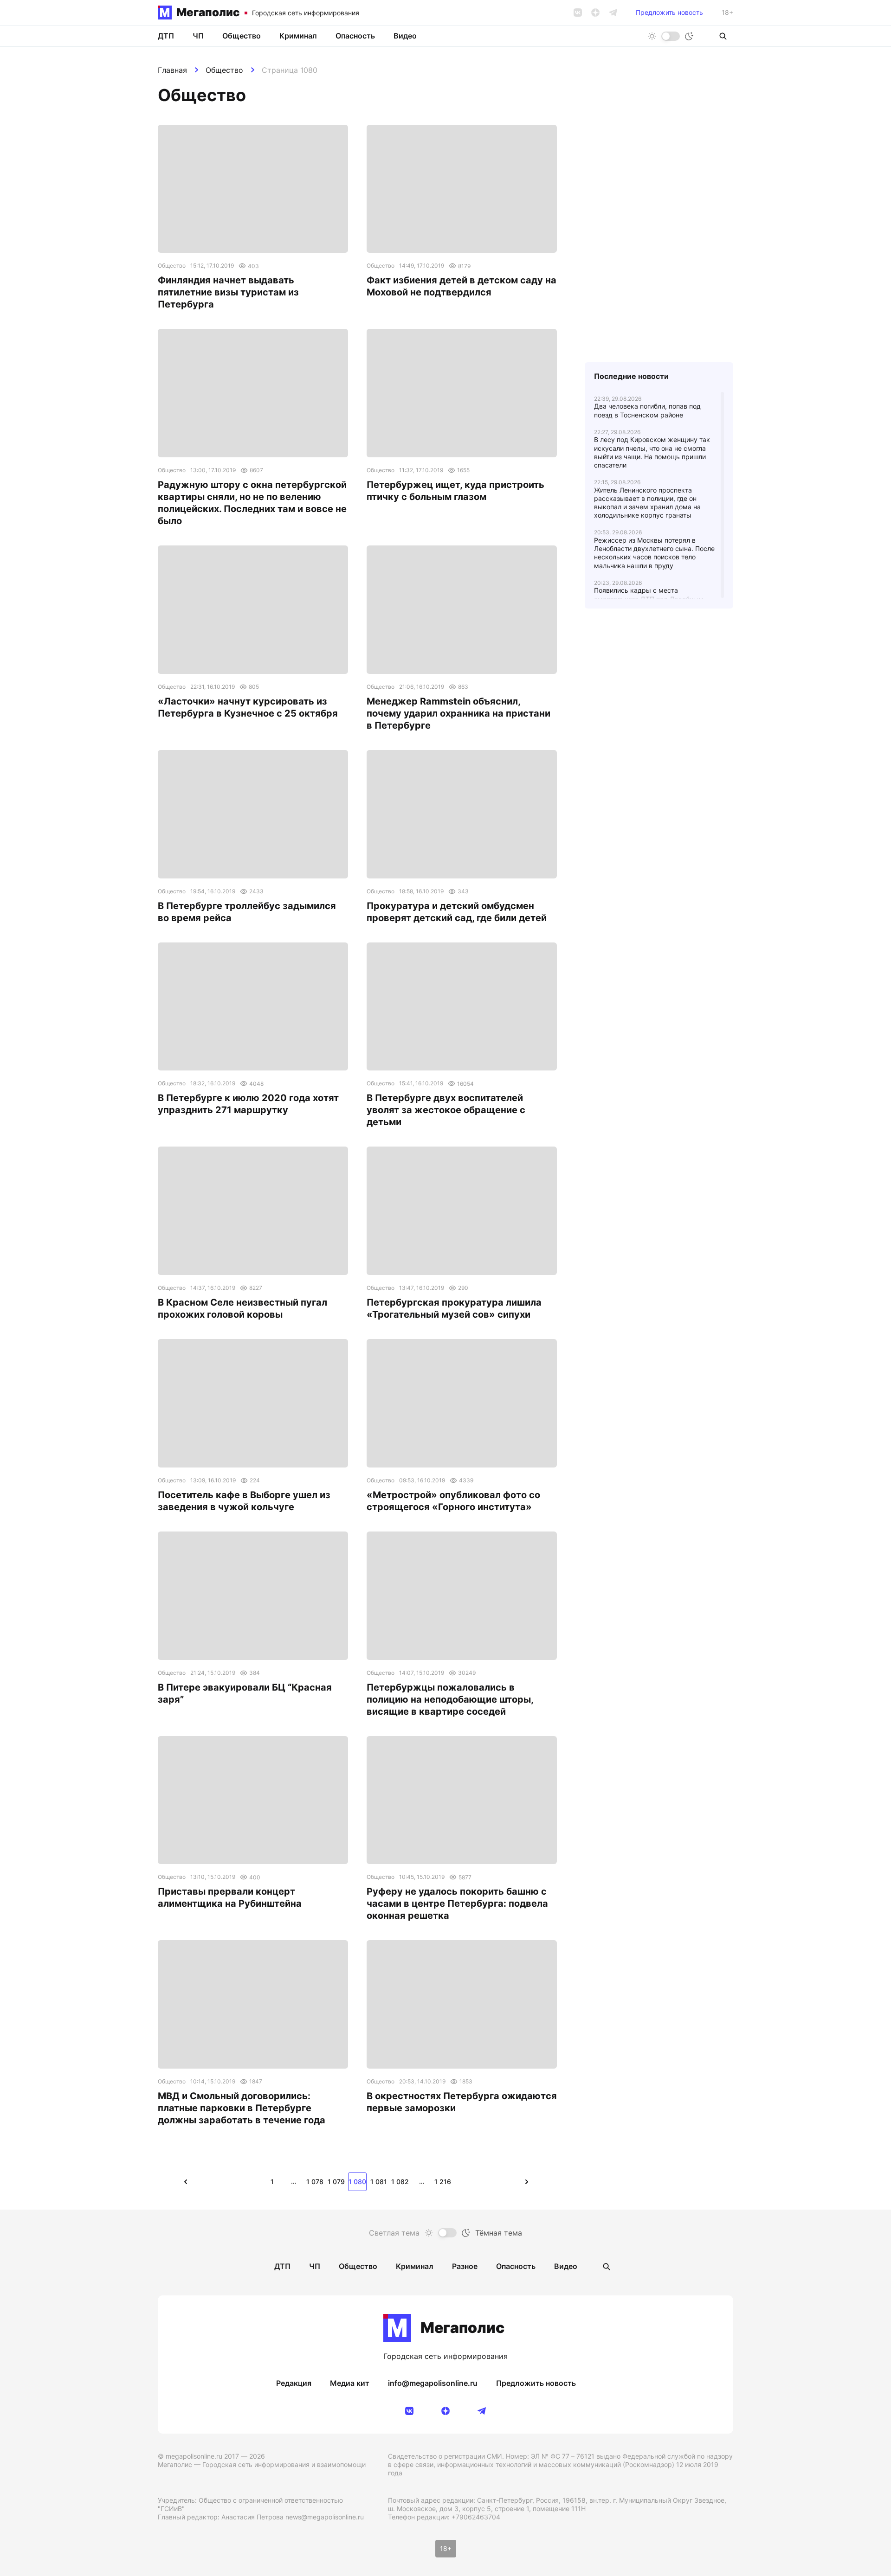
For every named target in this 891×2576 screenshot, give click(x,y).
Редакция (294, 2383)
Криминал (298, 36)
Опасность (355, 36)
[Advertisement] (659, 815)
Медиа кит (350, 2383)
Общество (224, 70)
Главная (172, 70)
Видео (405, 36)
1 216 (443, 2182)
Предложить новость (669, 13)
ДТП (166, 36)
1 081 (379, 2182)
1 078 (315, 2182)
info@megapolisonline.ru (433, 2383)
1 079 (336, 2182)
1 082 (400, 2182)
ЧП (198, 36)
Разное (465, 2266)
